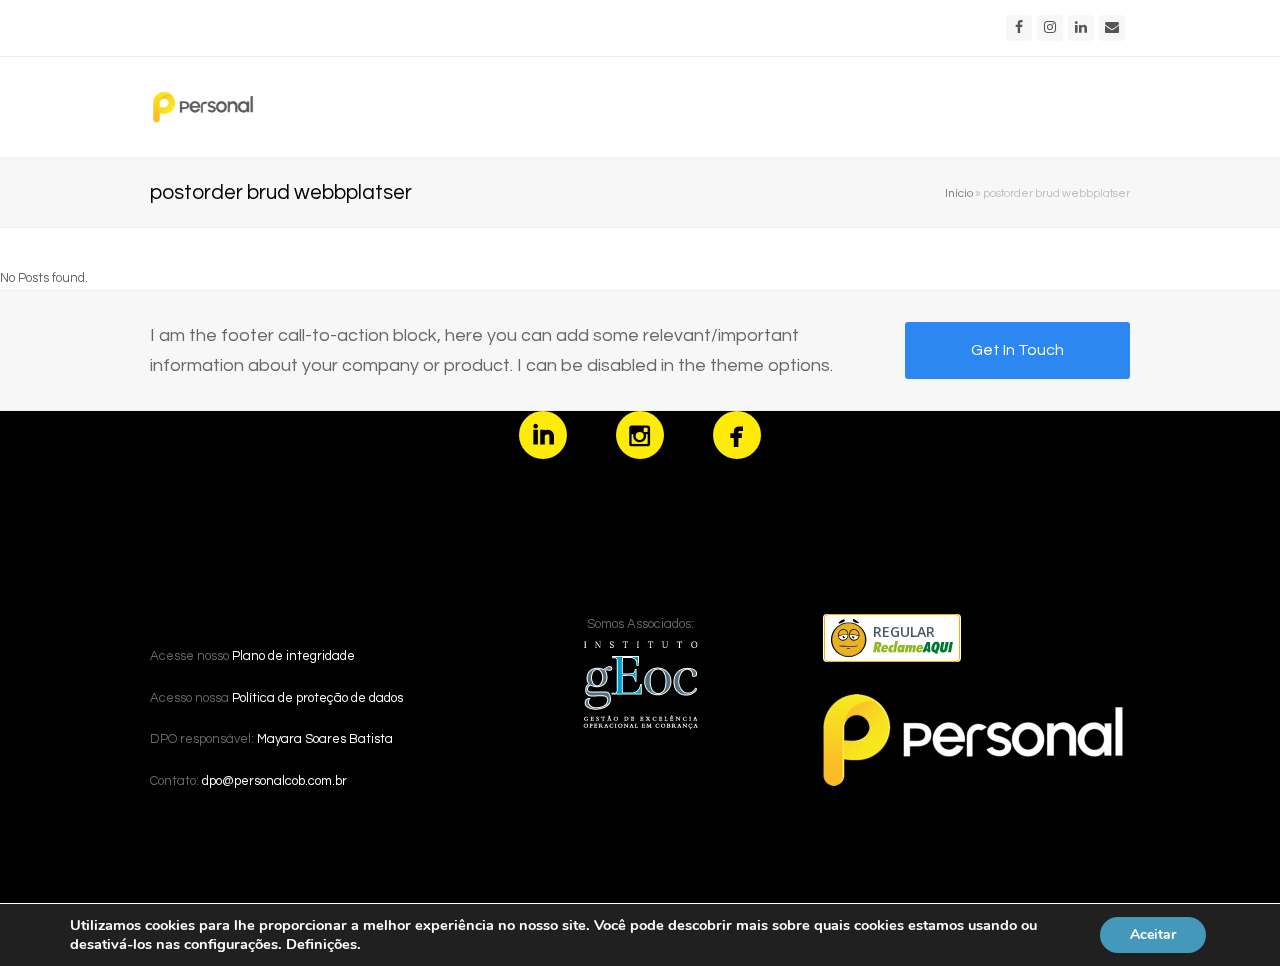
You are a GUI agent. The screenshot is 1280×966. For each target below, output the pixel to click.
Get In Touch (1017, 350)
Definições (321, 944)
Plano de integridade (293, 656)
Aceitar (1153, 934)
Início (959, 193)
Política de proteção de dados (317, 698)
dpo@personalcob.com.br (274, 781)
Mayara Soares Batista (325, 739)
